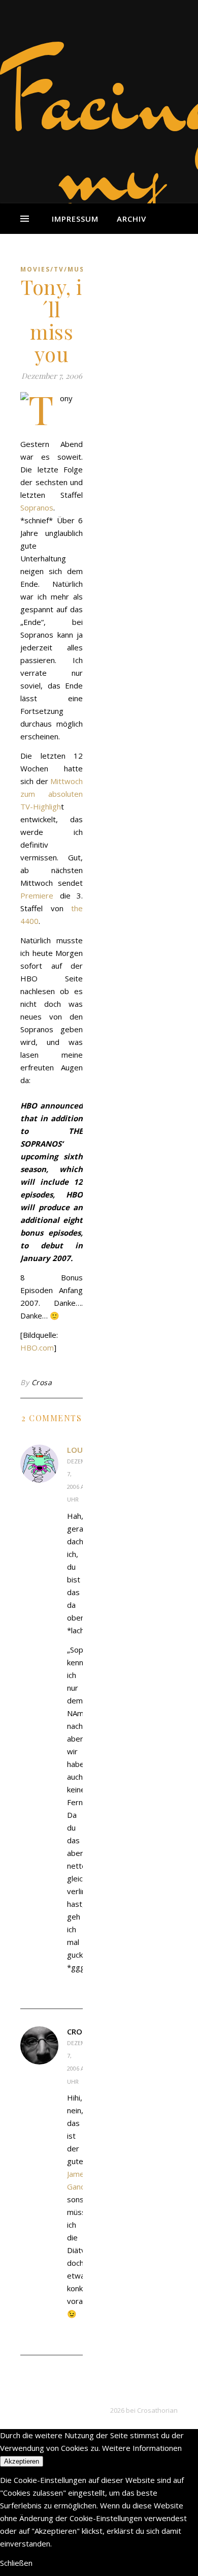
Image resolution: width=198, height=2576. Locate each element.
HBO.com (37, 1347)
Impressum (75, 219)
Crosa (42, 1382)
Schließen (16, 2563)
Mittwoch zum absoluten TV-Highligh (52, 794)
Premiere (37, 895)
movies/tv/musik (56, 269)
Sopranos (37, 507)
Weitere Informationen (142, 2448)
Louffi (80, 1450)
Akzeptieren (22, 2461)
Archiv (131, 219)
